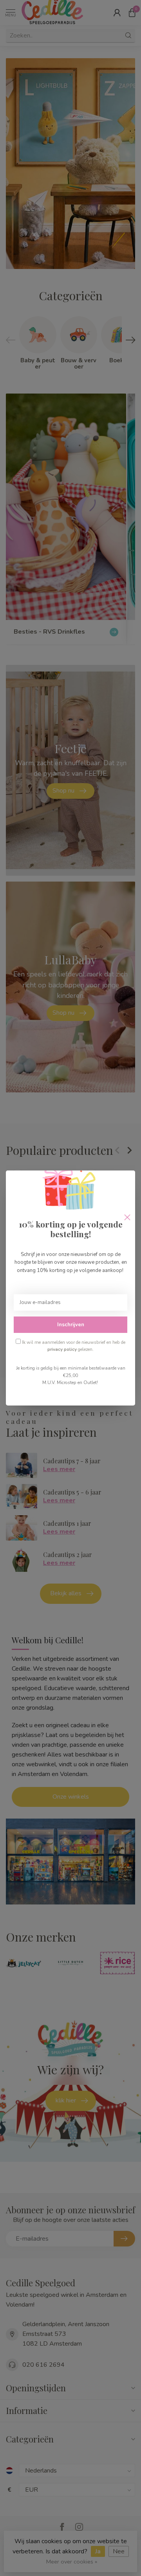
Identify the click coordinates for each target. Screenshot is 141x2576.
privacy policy (62, 1349)
